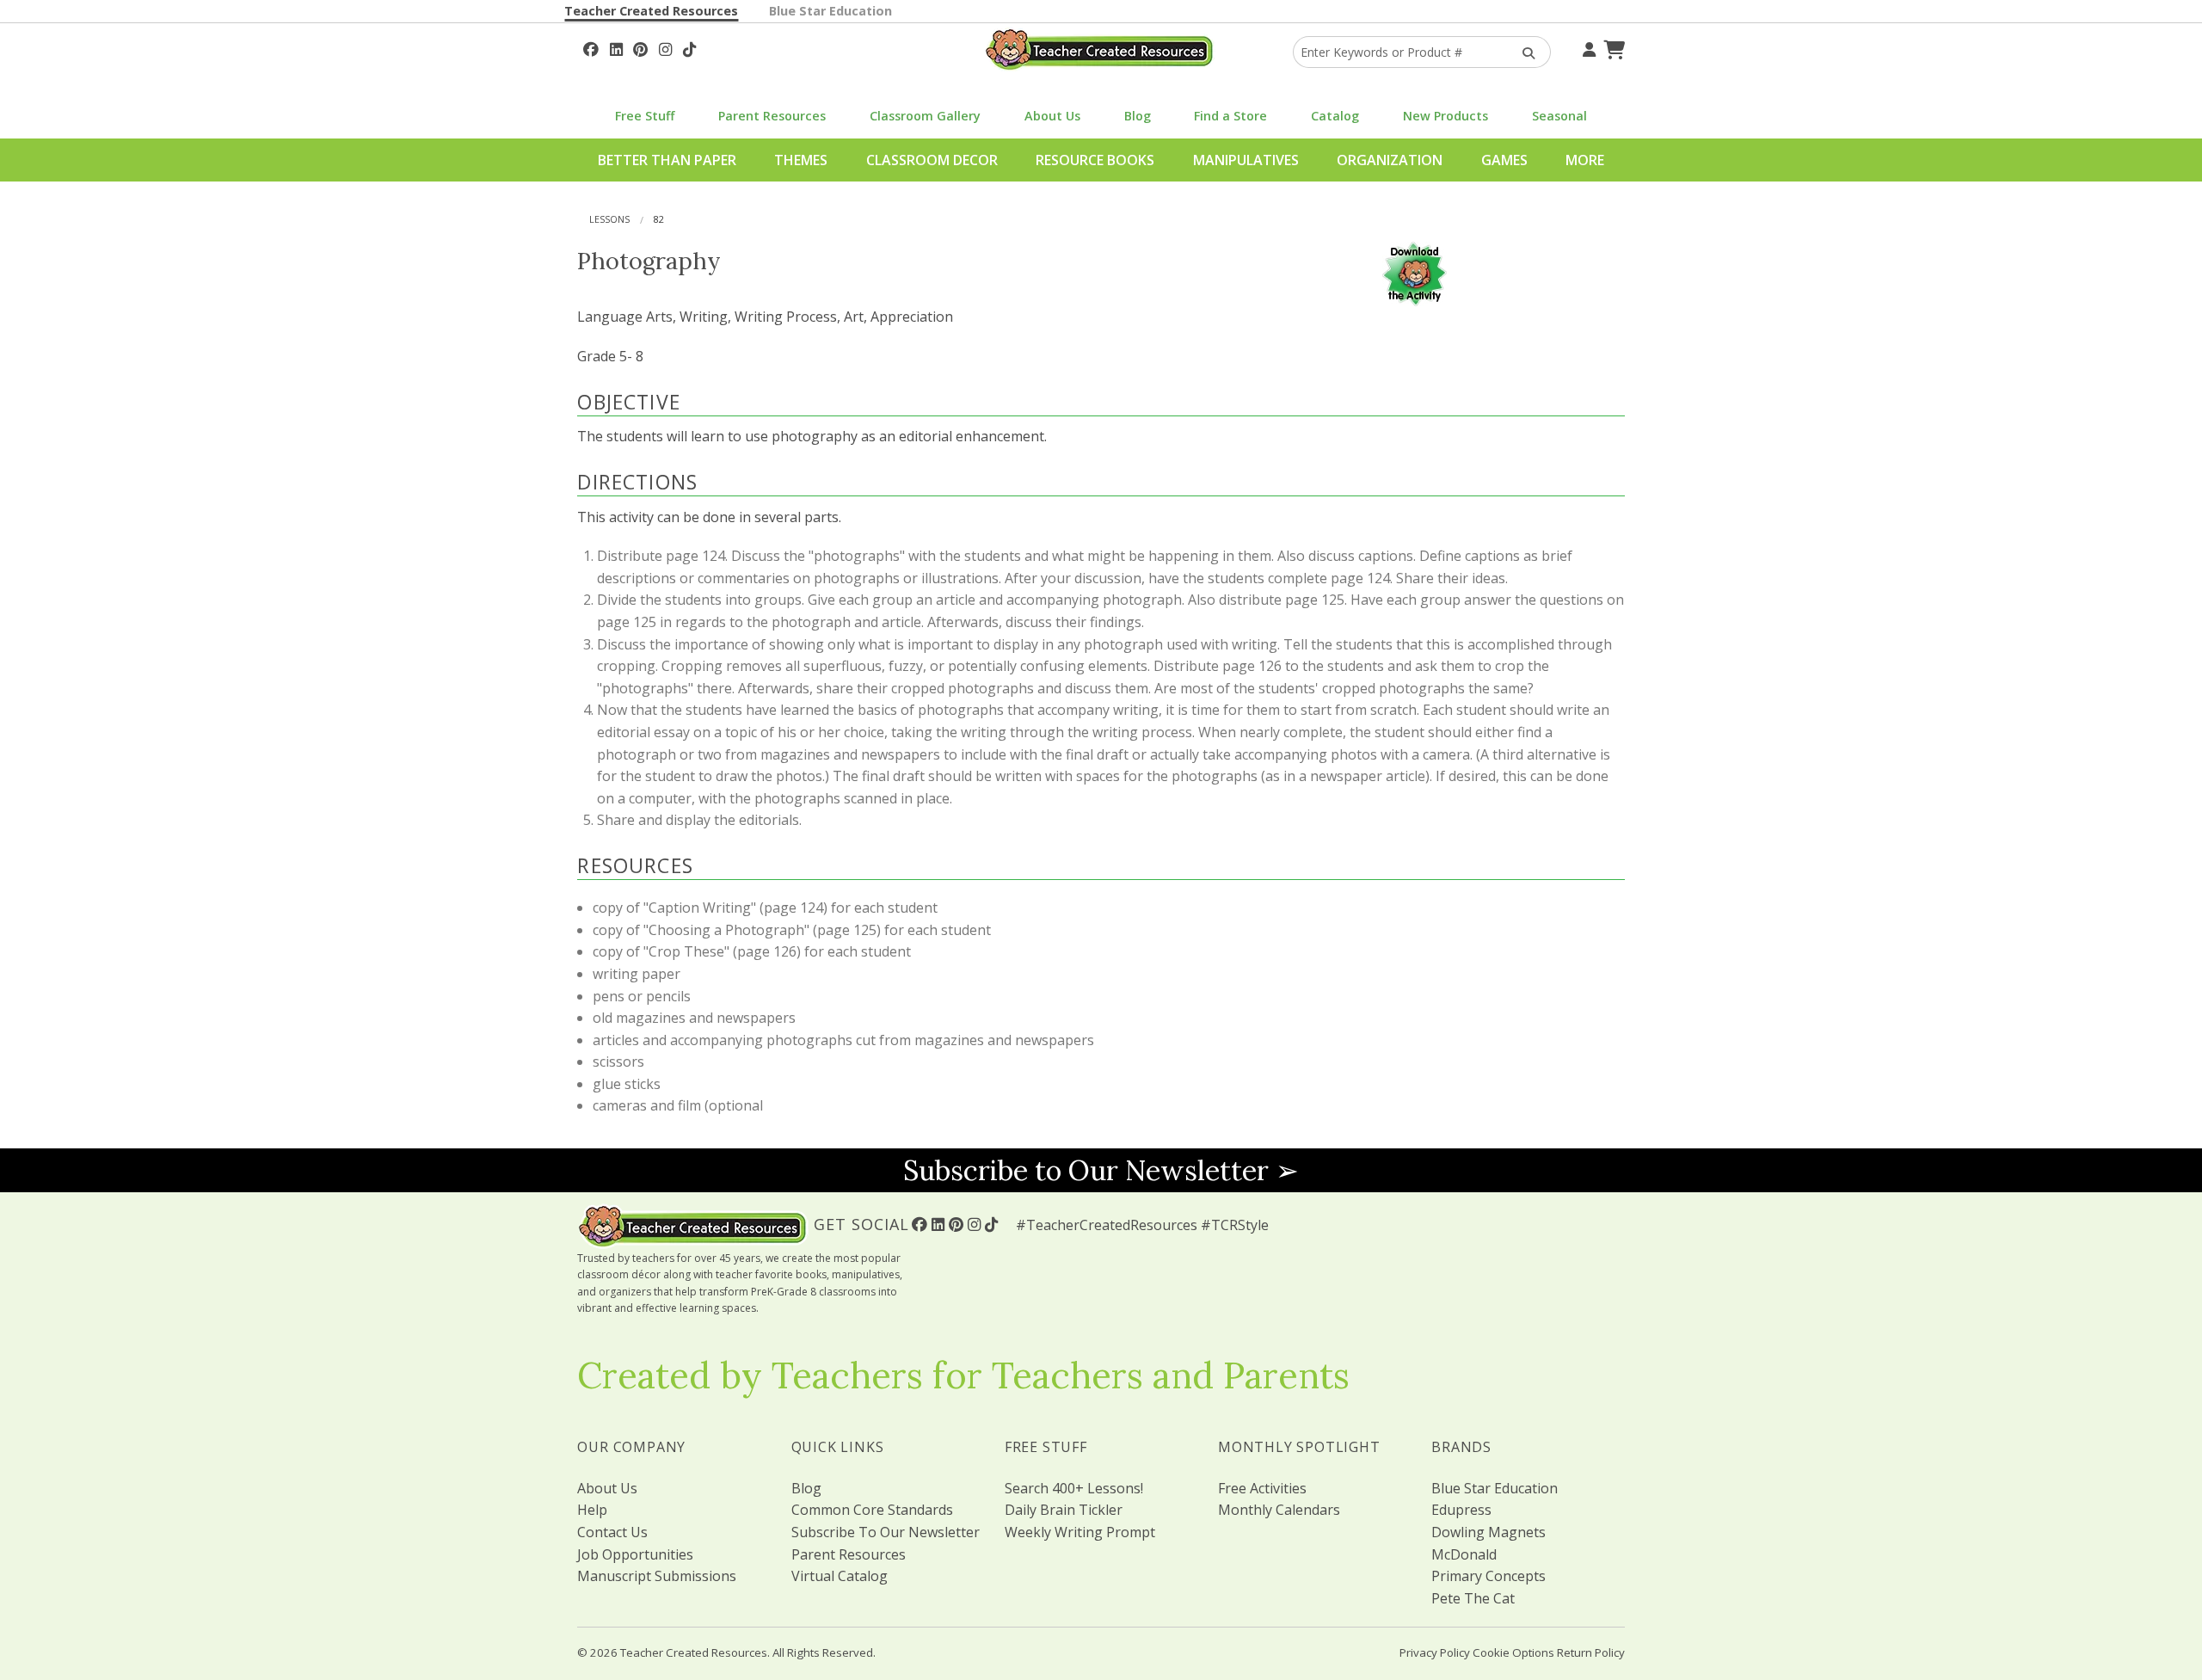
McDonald (1464, 1554)
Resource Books (1095, 160)
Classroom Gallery (925, 116)
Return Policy (1591, 1652)
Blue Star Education (830, 11)
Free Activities (1262, 1488)
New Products (1445, 116)
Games (1504, 160)
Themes (801, 160)
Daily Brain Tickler (1064, 1510)
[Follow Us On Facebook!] (591, 47)
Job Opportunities (635, 1554)
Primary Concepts (1489, 1576)
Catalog (1335, 116)
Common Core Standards (872, 1510)
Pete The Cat (1473, 1598)
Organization (1390, 160)
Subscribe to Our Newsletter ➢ (1101, 1170)
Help (592, 1510)
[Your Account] (1587, 47)
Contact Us (612, 1532)
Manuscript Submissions (657, 1576)
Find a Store (1230, 116)
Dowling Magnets (1489, 1532)
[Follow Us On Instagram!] (665, 47)
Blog (1138, 116)
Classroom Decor (932, 160)
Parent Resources (772, 116)
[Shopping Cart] (1612, 47)
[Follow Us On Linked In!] (616, 47)
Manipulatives (1246, 160)
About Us (1052, 116)
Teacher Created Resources (651, 11)
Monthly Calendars (1279, 1510)
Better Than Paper (667, 160)
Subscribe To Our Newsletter (886, 1532)
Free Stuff (645, 116)
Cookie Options (1513, 1652)
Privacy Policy (1435, 1652)
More (1585, 160)
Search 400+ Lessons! (1074, 1488)
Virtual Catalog (840, 1576)
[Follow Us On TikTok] (689, 47)
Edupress (1461, 1510)
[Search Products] (1523, 52)
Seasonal (1559, 116)
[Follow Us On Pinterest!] (640, 47)
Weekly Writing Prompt (1080, 1532)
